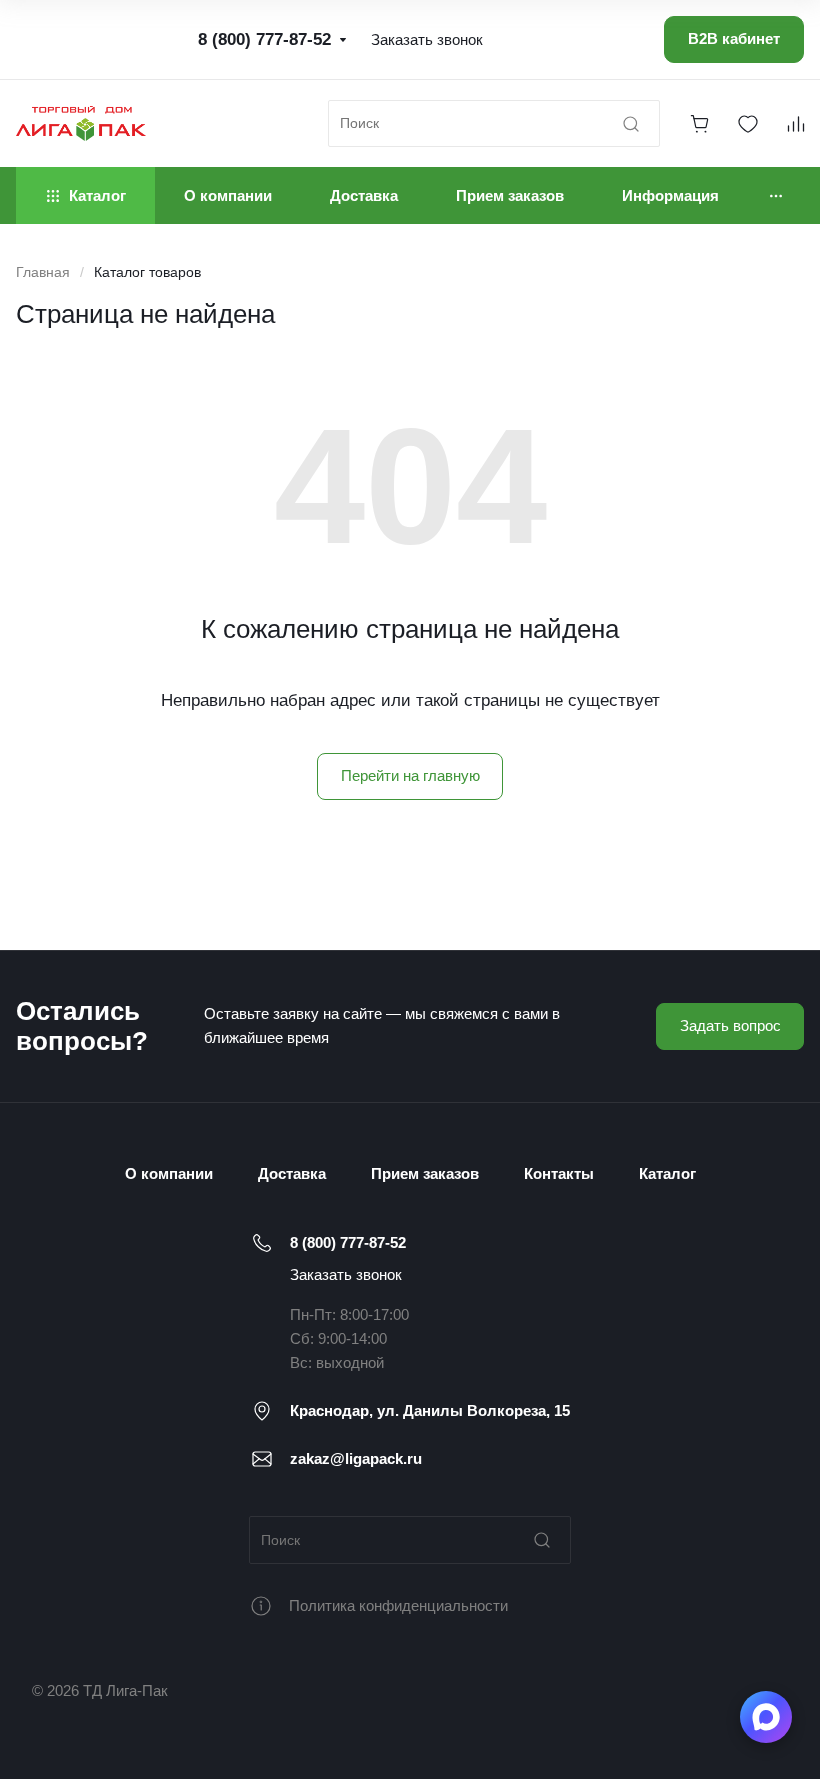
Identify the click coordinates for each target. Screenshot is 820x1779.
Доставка (292, 1173)
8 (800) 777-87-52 (348, 1242)
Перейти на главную (410, 775)
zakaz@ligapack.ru (356, 1458)
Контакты (559, 1173)
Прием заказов (425, 1173)
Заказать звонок (346, 1274)
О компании (169, 1173)
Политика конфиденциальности (398, 1605)
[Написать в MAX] (766, 1717)
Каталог (667, 1173)
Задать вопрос (730, 1025)
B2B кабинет (734, 38)
